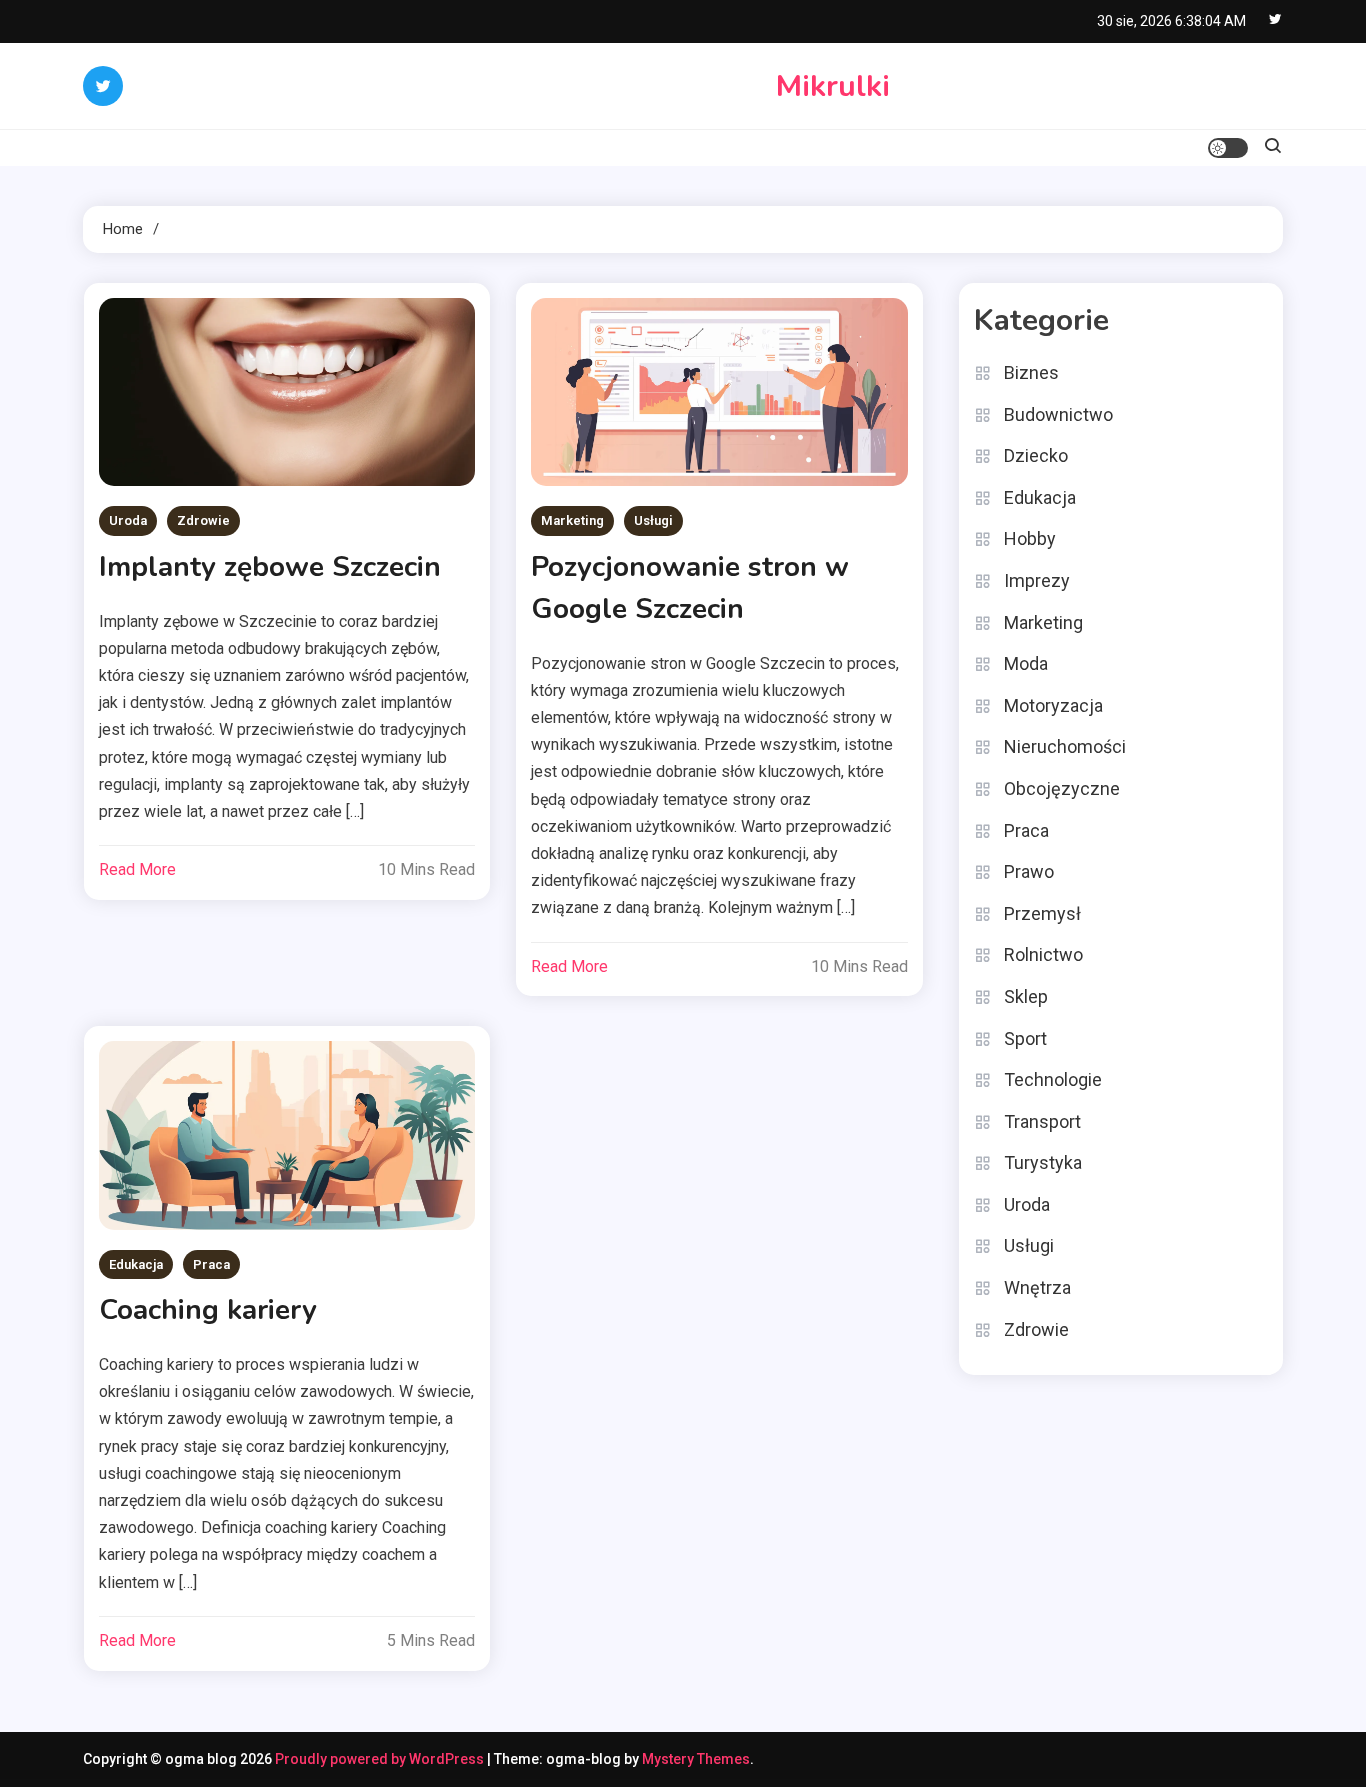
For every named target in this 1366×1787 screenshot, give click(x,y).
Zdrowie (203, 520)
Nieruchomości (1065, 746)
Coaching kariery (208, 1310)
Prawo (1029, 871)
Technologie (1053, 1079)
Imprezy (1037, 580)
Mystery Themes (696, 1759)
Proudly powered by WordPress (381, 1759)
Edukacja (136, 1264)
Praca (211, 1264)
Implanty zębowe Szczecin (270, 567)
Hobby (1030, 538)
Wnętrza (1037, 1287)
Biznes (1031, 372)
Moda (1026, 663)
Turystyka (1043, 1162)
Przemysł (1042, 913)
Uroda (128, 520)
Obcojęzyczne (1062, 788)
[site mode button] (1228, 148)
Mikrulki (833, 86)
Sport (1025, 1038)
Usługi (653, 520)
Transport (1042, 1121)
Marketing (572, 520)
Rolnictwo (1043, 954)
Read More (137, 869)
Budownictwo (1058, 414)
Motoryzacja (1053, 705)
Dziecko (1036, 455)
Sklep (1026, 996)
